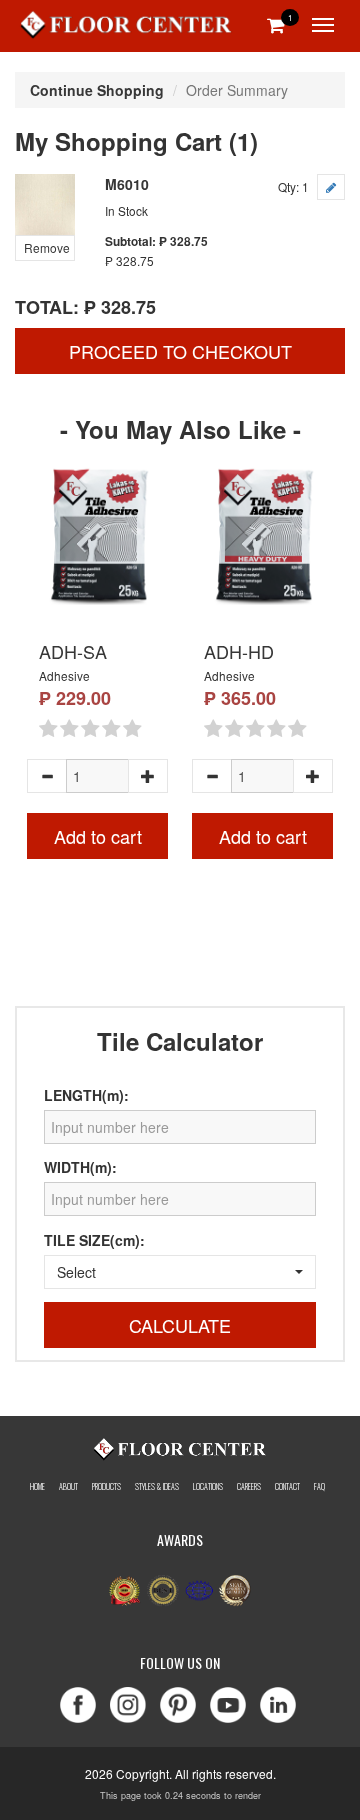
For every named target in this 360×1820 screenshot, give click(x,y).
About (68, 1486)
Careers (249, 1486)
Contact (287, 1486)
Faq (319, 1486)
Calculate (180, 1325)
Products (106, 1486)
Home (37, 1486)
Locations (208, 1486)
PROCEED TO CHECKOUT (180, 351)
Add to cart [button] (98, 836)
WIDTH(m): (80, 1167)
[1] (275, 24)
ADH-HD (239, 651)
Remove (47, 247)
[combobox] (180, 1272)
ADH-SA (73, 651)
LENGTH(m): (86, 1095)
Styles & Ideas (157, 1486)
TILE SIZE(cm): (94, 1240)
